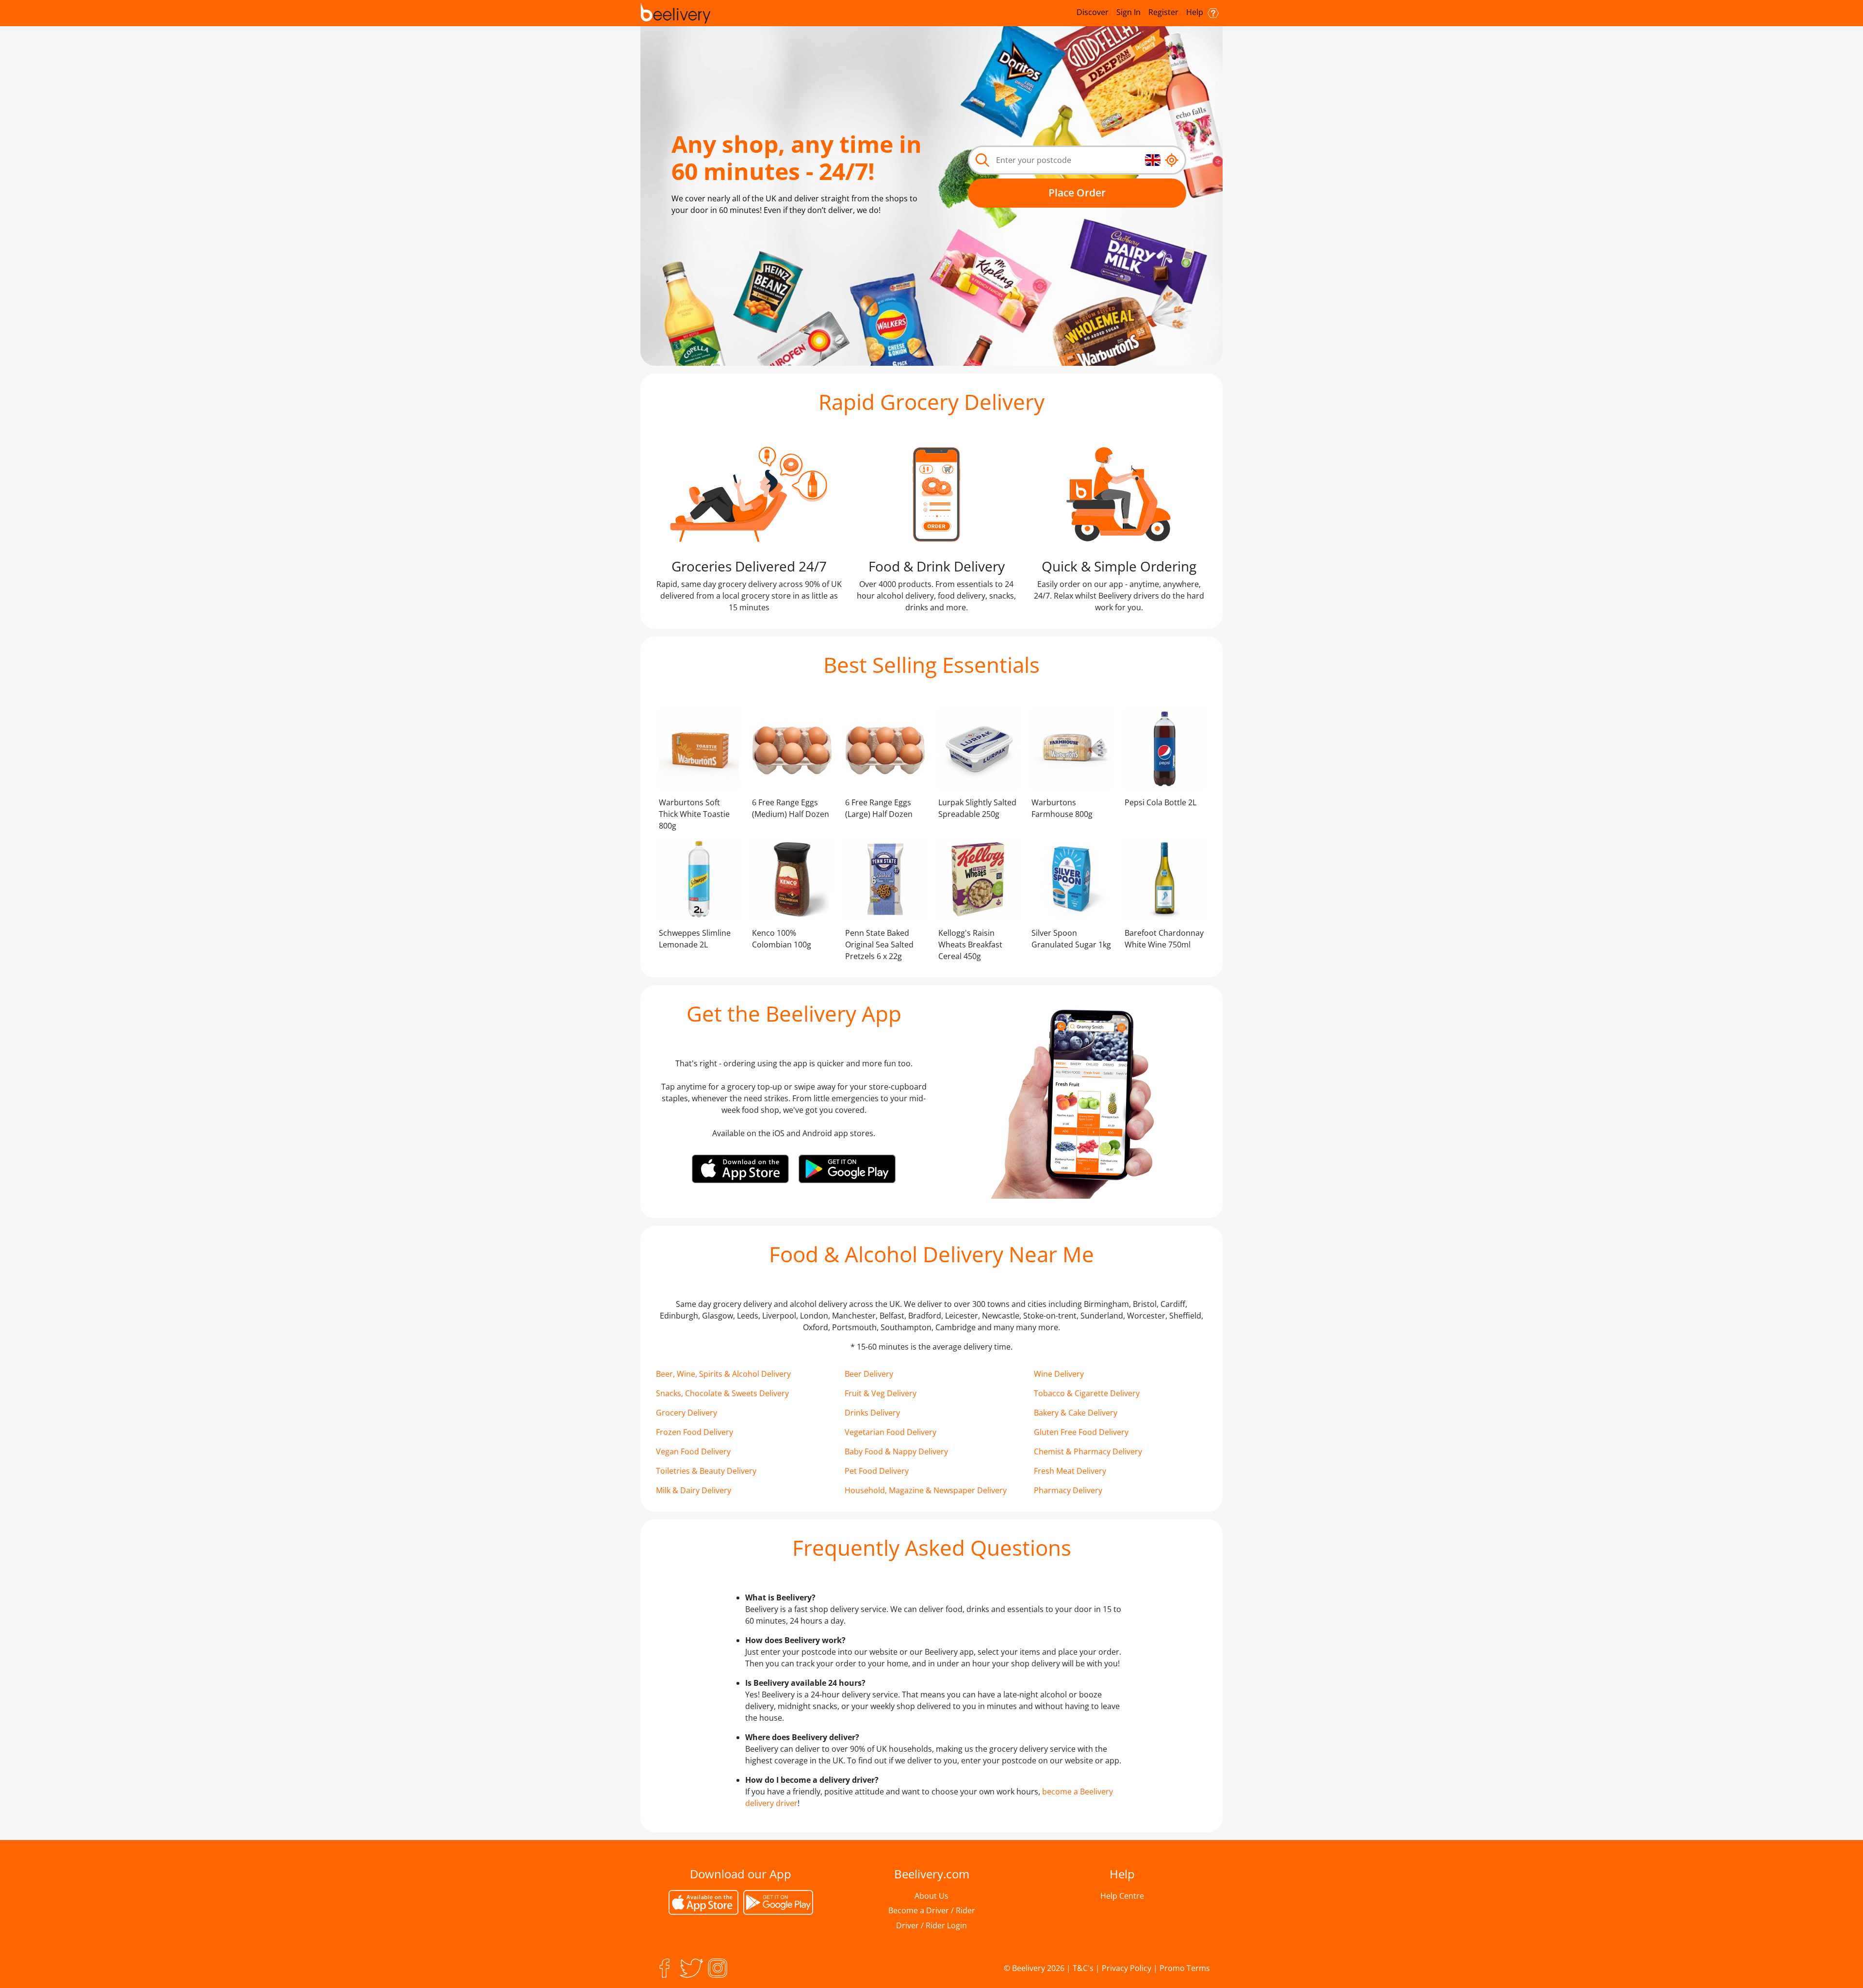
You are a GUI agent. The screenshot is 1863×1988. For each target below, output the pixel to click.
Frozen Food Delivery (695, 1432)
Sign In (1128, 12)
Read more (702, 233)
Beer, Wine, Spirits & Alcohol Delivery (723, 1374)
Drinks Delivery (872, 1413)
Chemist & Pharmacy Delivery (1088, 1451)
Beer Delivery (869, 1374)
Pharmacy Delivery (1068, 1490)
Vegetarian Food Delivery (891, 1432)
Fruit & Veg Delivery (881, 1393)
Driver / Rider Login (931, 1925)
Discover (1093, 12)
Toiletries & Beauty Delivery (706, 1471)
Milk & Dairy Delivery (694, 1490)
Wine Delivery (1059, 1374)
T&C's (1083, 1968)
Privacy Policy (1127, 1968)
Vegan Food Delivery (693, 1451)
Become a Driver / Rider (932, 1910)
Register (1163, 12)
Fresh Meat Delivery (1070, 1471)
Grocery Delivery (686, 1413)
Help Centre (1122, 1896)
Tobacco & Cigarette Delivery (1087, 1393)
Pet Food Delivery (877, 1471)
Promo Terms (1185, 1968)
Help (1196, 12)
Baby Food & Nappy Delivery (896, 1451)
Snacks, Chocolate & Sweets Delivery (722, 1393)
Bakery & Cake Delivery (1076, 1413)
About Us (931, 1896)
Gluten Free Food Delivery (1081, 1432)
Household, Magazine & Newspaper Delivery (926, 1490)
